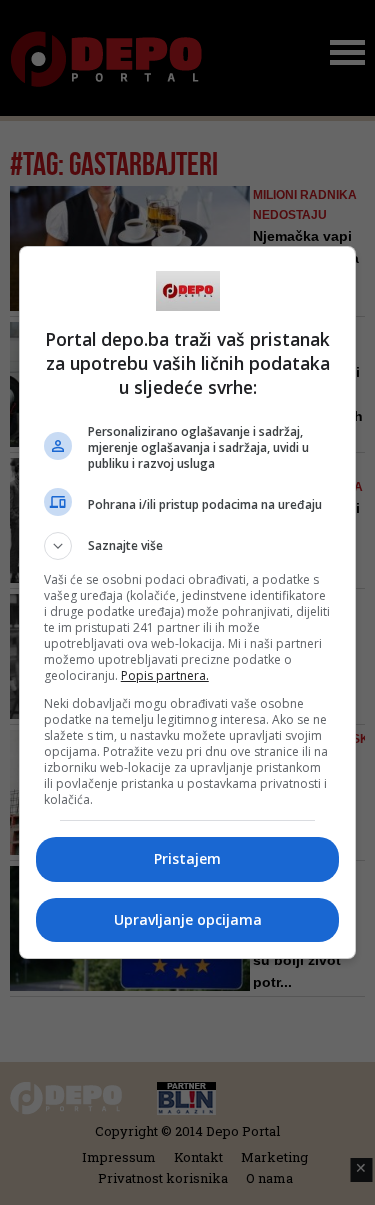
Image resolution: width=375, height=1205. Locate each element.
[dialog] (188, 602)
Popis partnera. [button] (165, 675)
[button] (188, 546)
